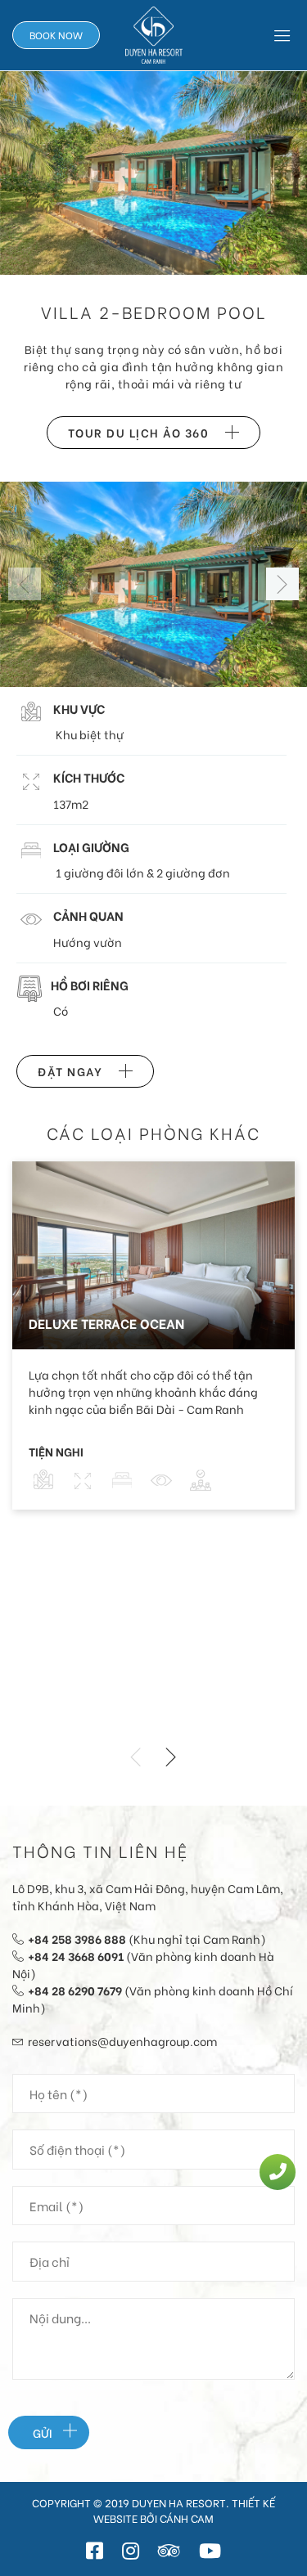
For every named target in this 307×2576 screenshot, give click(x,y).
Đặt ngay (70, 1071)
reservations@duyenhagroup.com (122, 2041)
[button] (282, 584)
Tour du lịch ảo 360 (139, 432)
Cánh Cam (187, 2518)
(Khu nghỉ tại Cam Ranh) (147, 1939)
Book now (56, 35)
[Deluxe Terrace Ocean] (153, 1252)
